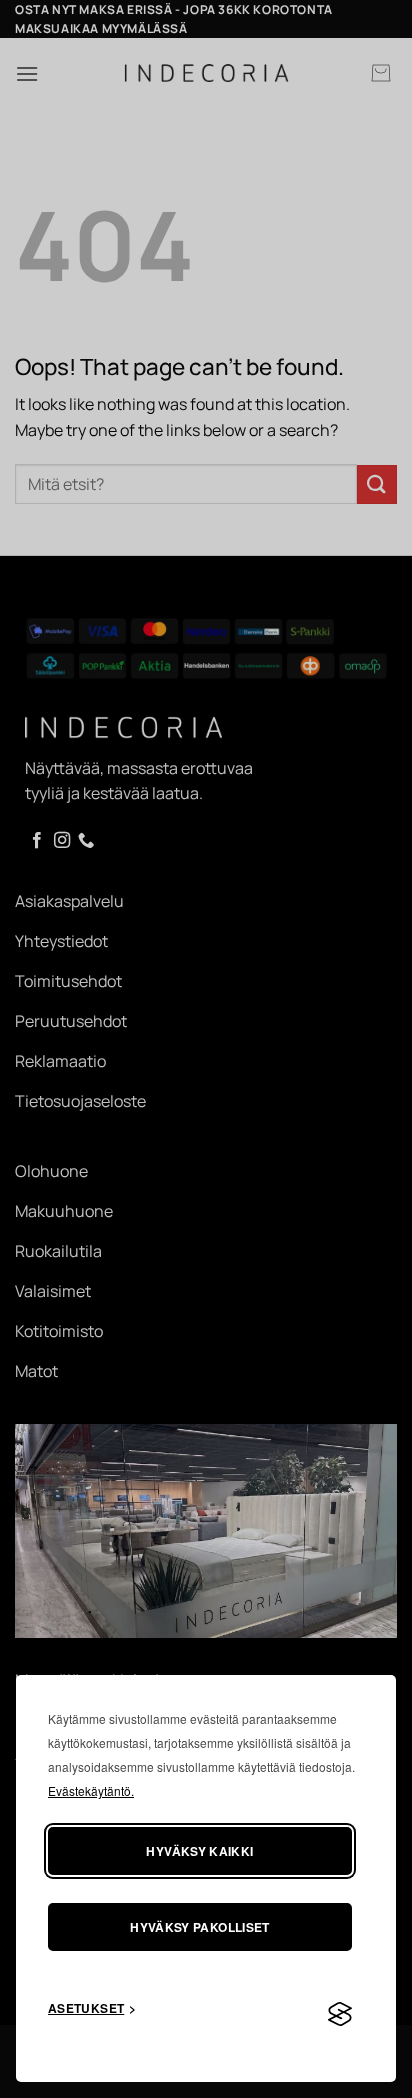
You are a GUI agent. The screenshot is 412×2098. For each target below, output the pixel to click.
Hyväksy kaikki (199, 1851)
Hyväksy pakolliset (199, 1927)
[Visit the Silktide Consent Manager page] (340, 2015)
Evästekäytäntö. (91, 1790)
